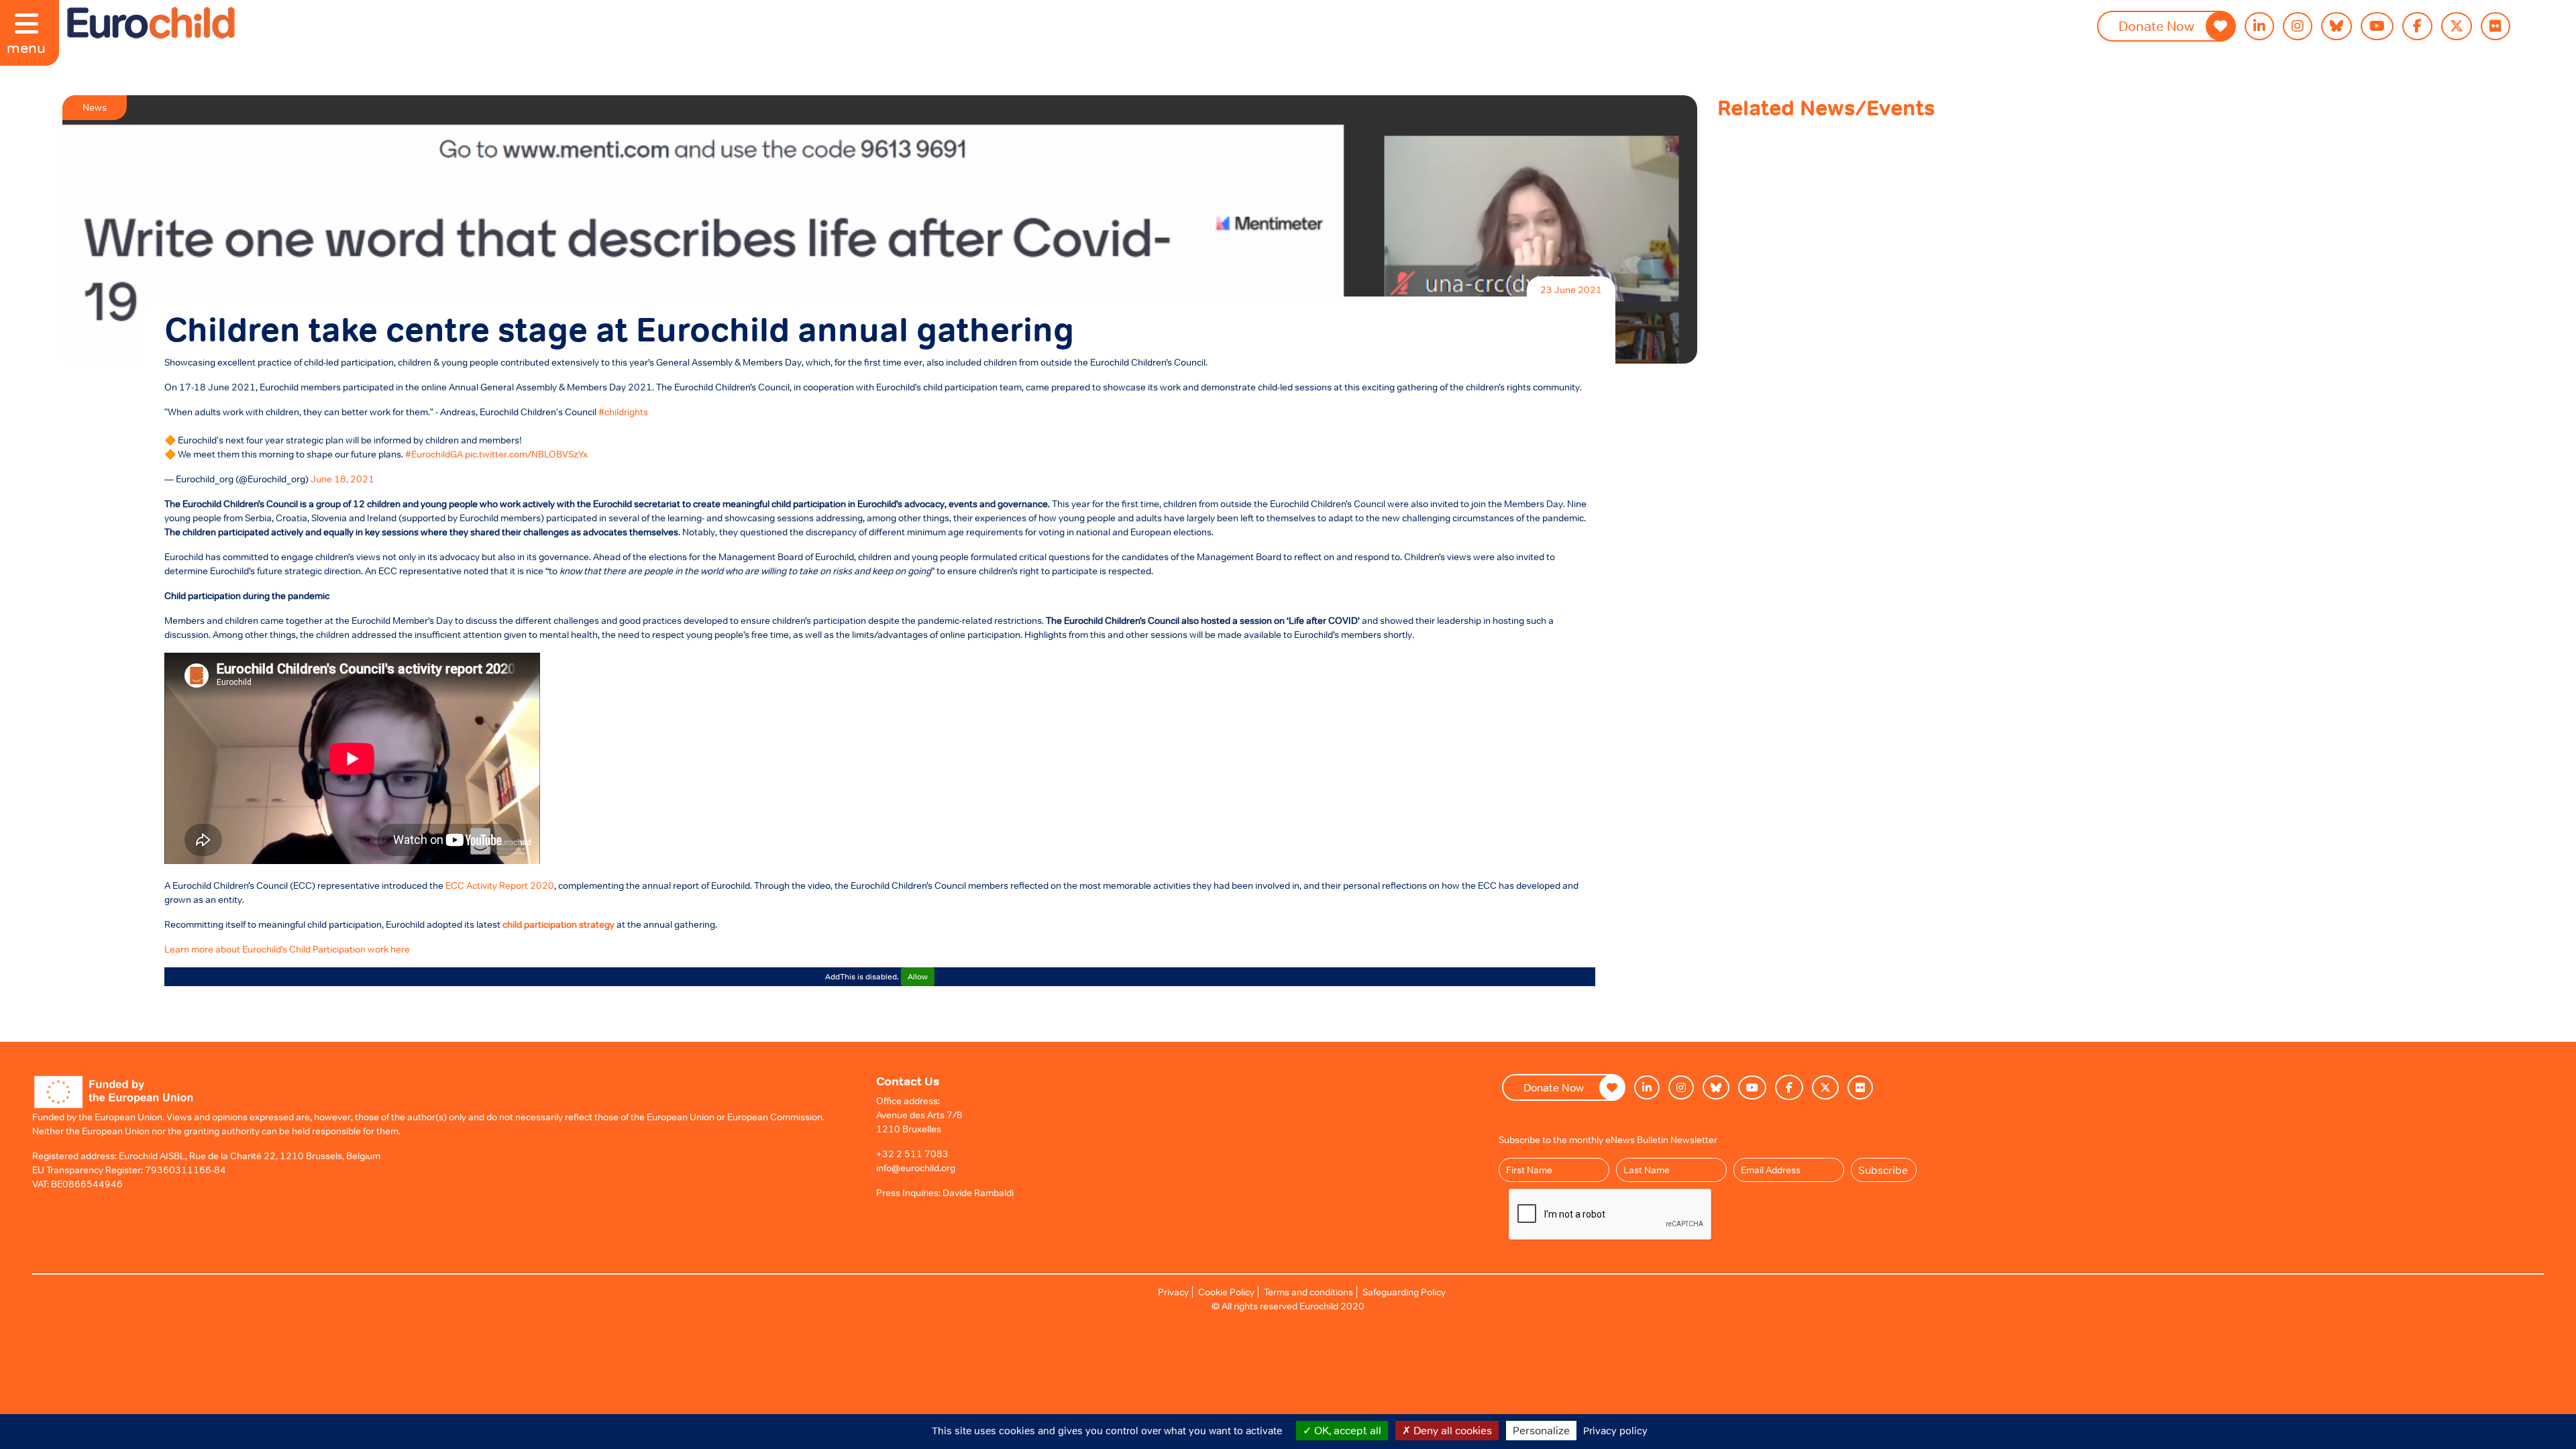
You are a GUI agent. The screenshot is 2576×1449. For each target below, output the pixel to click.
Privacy (1173, 1292)
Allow (918, 977)
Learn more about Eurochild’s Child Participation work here (287, 949)
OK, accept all (1346, 1430)
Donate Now (2156, 26)
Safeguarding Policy (1404, 1292)
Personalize (1541, 1430)
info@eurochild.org (916, 1168)
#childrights (623, 412)
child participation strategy (558, 924)
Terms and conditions (1308, 1292)
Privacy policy (1615, 1431)
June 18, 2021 (342, 479)
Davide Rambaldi (978, 1193)
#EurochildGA (434, 454)
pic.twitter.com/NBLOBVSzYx (526, 454)
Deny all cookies (1451, 1430)
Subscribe (1883, 1170)
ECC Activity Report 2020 (500, 885)
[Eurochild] (151, 23)
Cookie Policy (1226, 1292)
